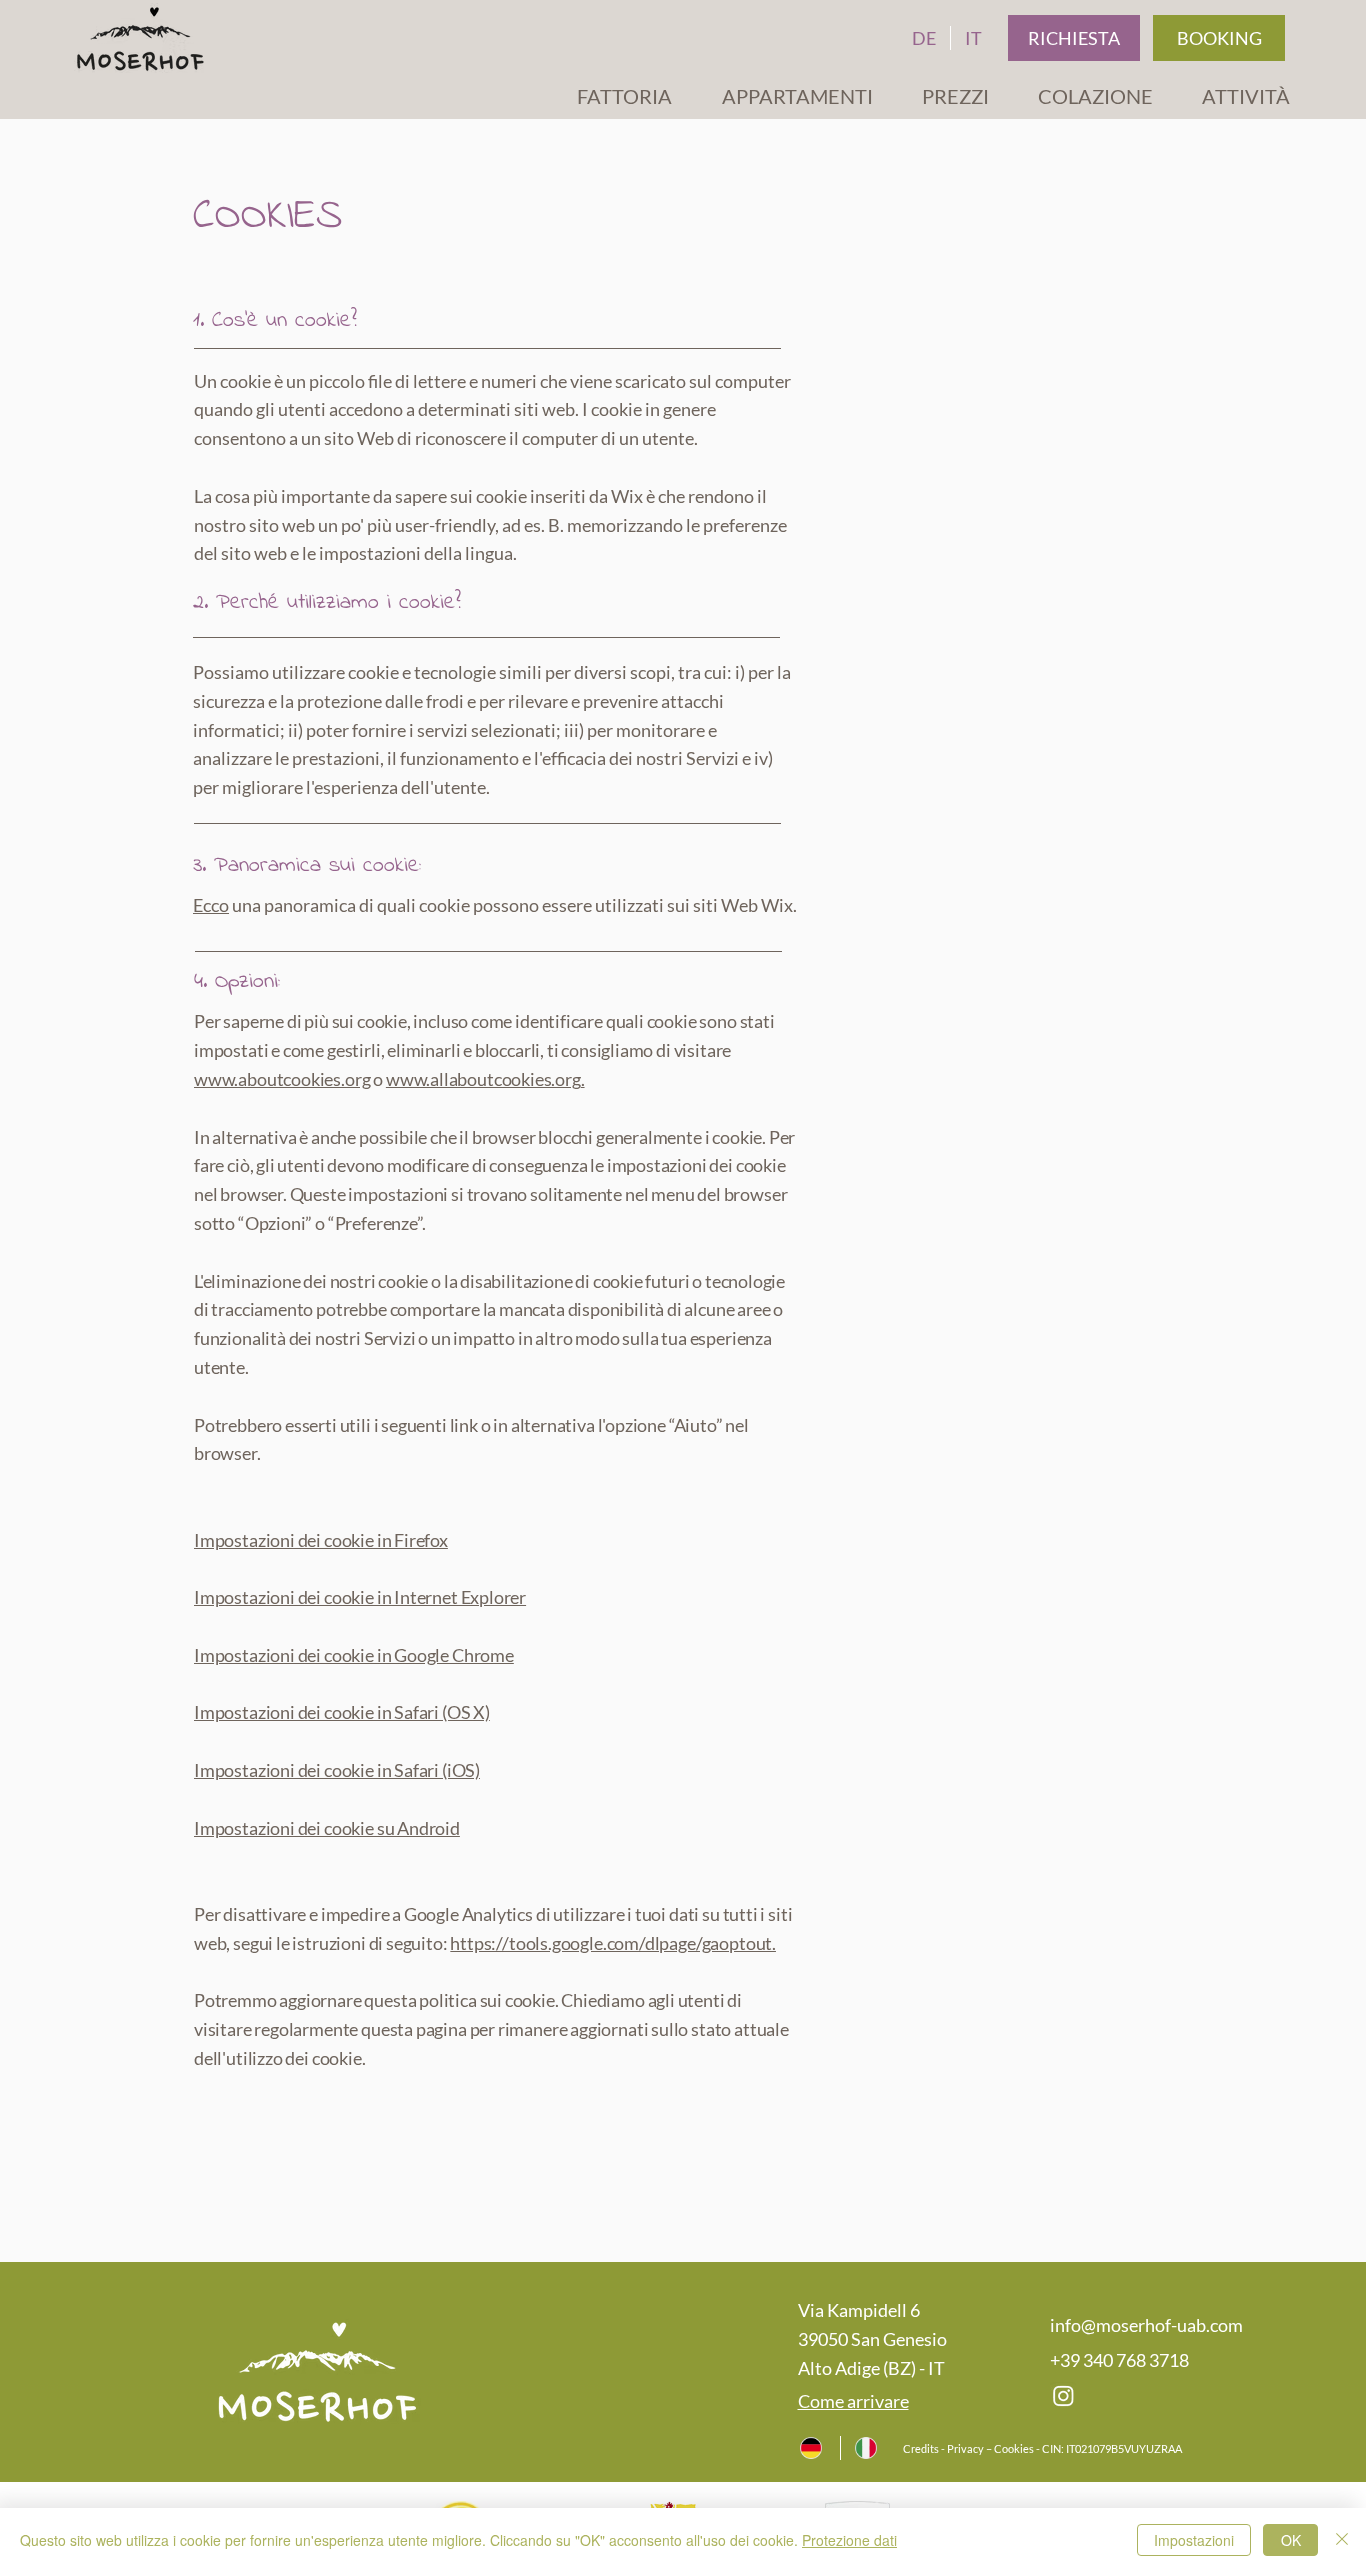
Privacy (965, 2448)
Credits (922, 2448)
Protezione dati (849, 2540)
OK (1291, 2540)
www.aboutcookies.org (282, 1079)
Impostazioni (1194, 2540)
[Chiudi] (1342, 2540)
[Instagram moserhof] (1063, 2395)
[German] (813, 2448)
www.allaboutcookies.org (483, 1079)
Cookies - (1017, 2448)
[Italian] (867, 2448)
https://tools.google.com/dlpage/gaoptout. (613, 1943)
